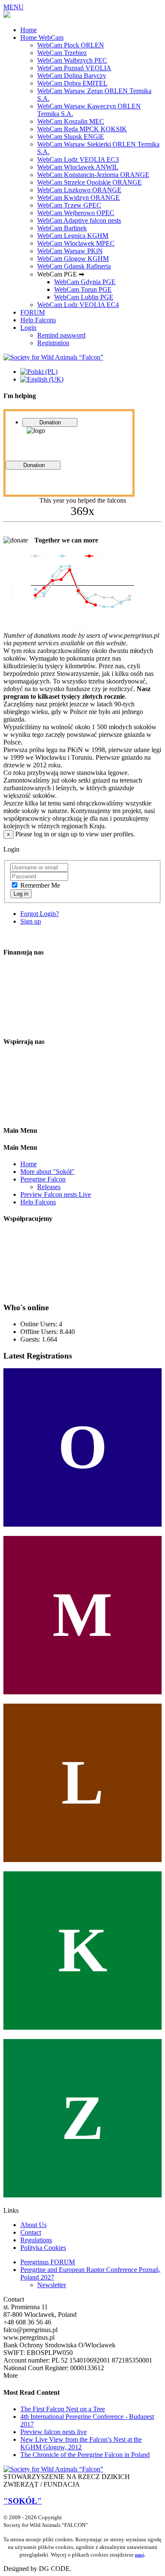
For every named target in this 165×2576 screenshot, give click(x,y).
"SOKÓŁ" (23, 2501)
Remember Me (40, 885)
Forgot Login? (40, 914)
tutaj (139, 2555)
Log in (21, 894)
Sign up (31, 921)
